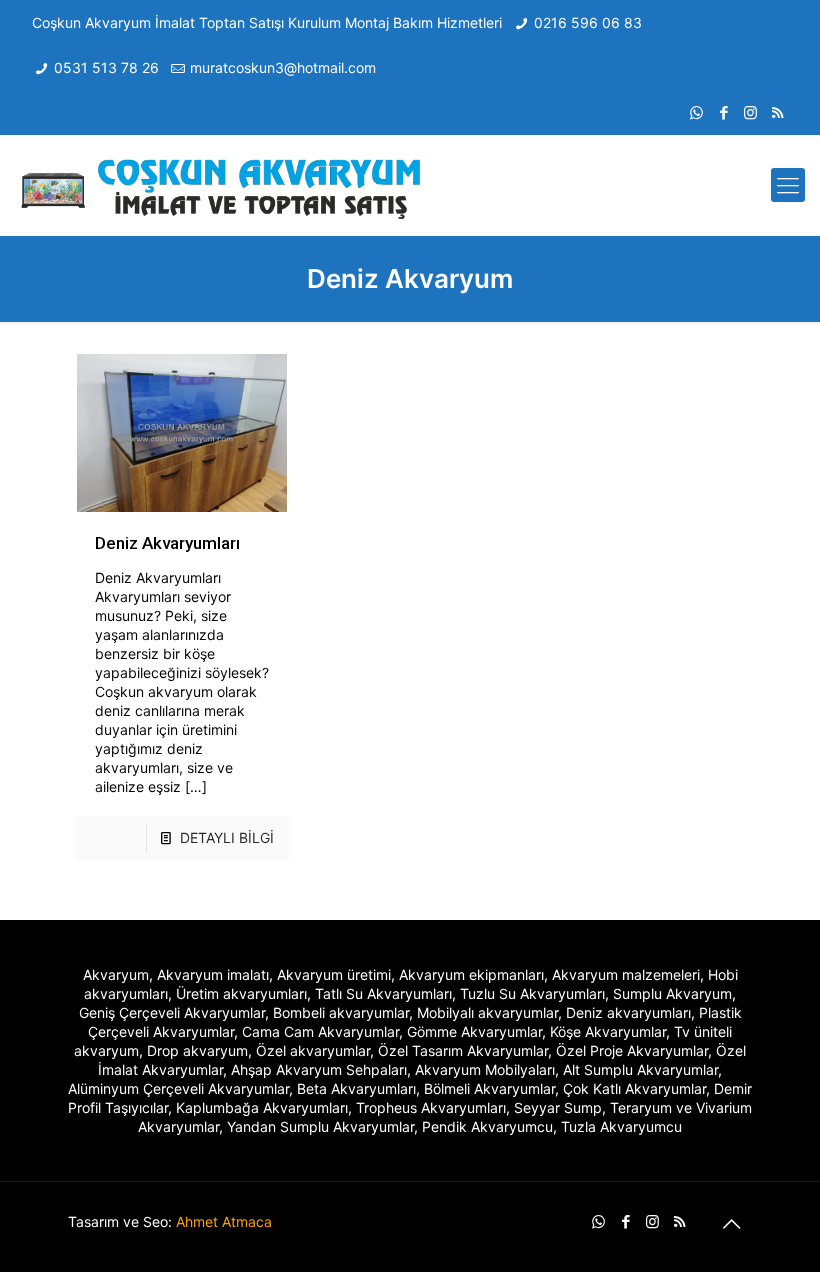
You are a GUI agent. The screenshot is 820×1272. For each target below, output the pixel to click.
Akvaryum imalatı (213, 974)
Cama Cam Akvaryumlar (320, 1031)
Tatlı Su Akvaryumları (383, 993)
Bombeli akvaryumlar (341, 1012)
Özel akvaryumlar (313, 1050)
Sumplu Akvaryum (672, 993)
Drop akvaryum (197, 1050)
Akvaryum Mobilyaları (485, 1069)
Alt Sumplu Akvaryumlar (640, 1069)
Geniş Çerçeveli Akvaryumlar (172, 1012)
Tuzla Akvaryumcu (621, 1126)
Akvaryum (116, 974)
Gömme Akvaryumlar (474, 1031)
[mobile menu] (788, 185)
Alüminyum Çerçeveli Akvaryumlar (178, 1088)
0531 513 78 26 (106, 67)
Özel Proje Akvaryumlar (632, 1050)
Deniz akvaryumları (628, 1012)
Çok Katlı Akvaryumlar (634, 1088)
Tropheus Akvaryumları (431, 1107)
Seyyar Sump (558, 1107)
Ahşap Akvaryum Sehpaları (319, 1069)
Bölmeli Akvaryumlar (489, 1088)
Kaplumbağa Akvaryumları (262, 1107)
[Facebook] (723, 112)
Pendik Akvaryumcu (487, 1126)
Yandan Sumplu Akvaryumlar (320, 1126)
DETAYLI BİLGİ (227, 837)
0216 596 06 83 (588, 22)
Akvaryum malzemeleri (626, 974)
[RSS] (777, 112)
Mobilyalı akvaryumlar (487, 1012)
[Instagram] (750, 112)
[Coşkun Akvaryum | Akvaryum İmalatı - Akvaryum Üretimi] (222, 185)
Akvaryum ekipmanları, (473, 974)
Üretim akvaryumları (241, 993)
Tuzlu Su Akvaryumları (532, 993)
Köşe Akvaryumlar (608, 1031)
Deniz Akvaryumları (167, 543)
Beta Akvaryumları (356, 1088)
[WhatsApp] (696, 112)
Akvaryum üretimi (334, 974)
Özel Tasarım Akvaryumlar (463, 1050)
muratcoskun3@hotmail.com (283, 67)
